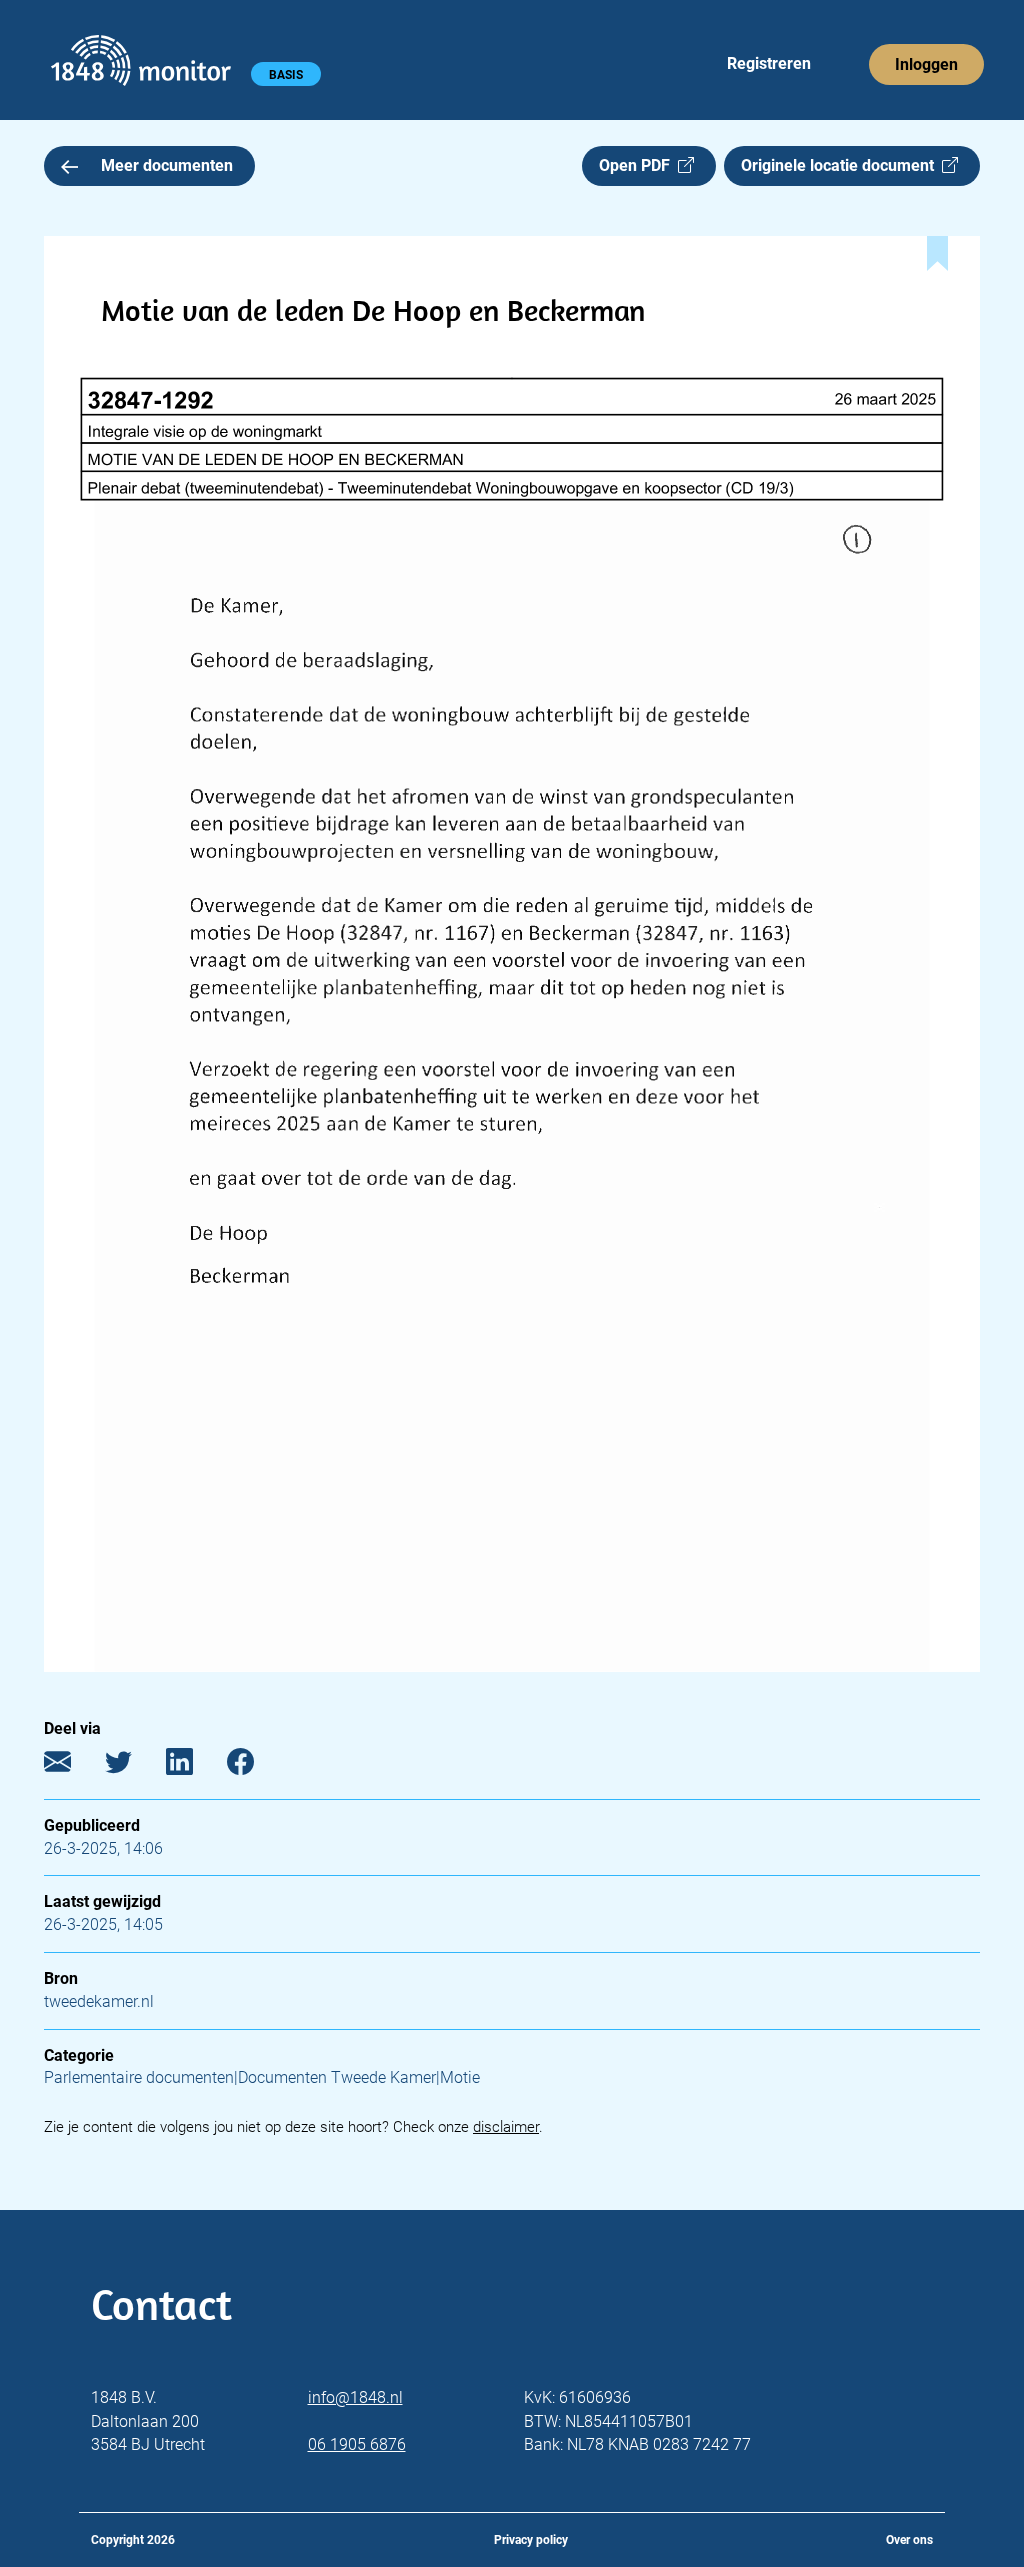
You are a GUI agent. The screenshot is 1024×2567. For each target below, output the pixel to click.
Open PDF (638, 165)
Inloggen (926, 64)
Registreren (769, 63)
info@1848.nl (355, 2397)
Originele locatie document (841, 165)
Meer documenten (167, 165)
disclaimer (506, 2127)
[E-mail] (72, 1765)
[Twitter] (133, 1765)
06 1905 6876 (357, 2444)
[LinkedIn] (194, 1765)
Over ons (909, 2540)
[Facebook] (255, 1765)
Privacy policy (531, 2540)
